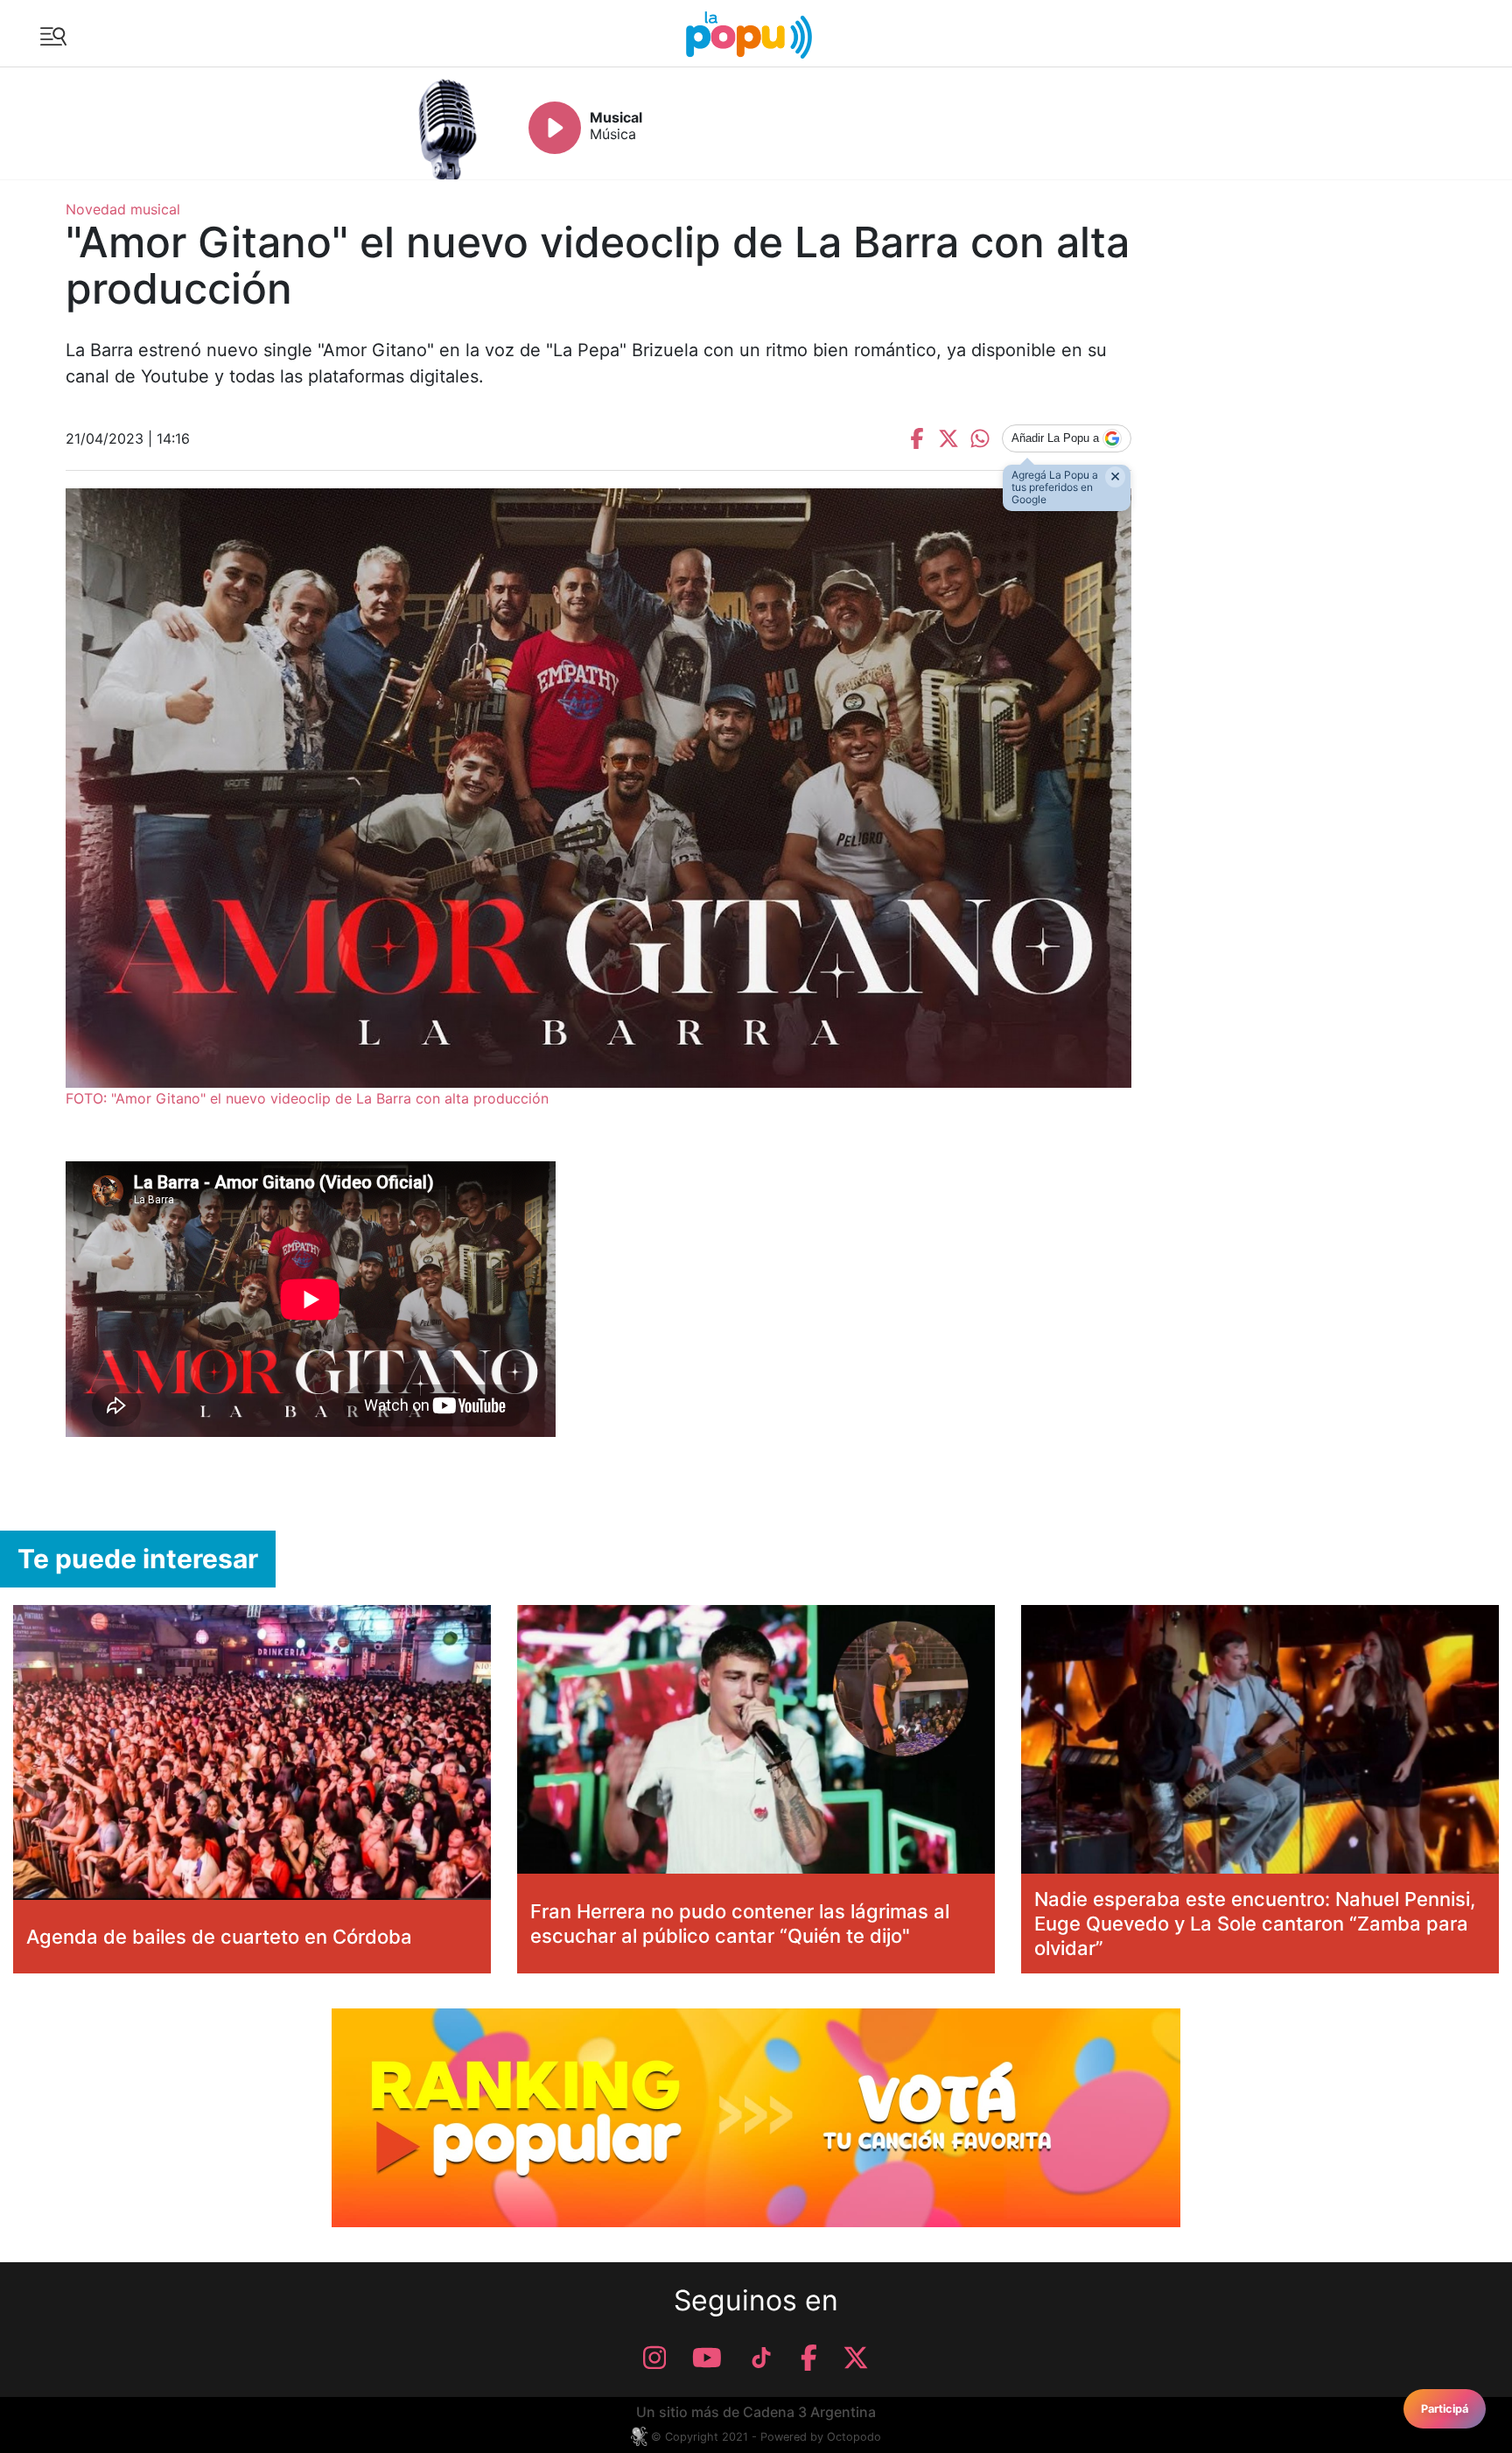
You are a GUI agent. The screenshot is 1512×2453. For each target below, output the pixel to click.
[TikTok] (761, 2358)
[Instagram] (654, 2358)
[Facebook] (809, 2358)
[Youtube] (707, 2358)
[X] (856, 2358)
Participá (1445, 2409)
